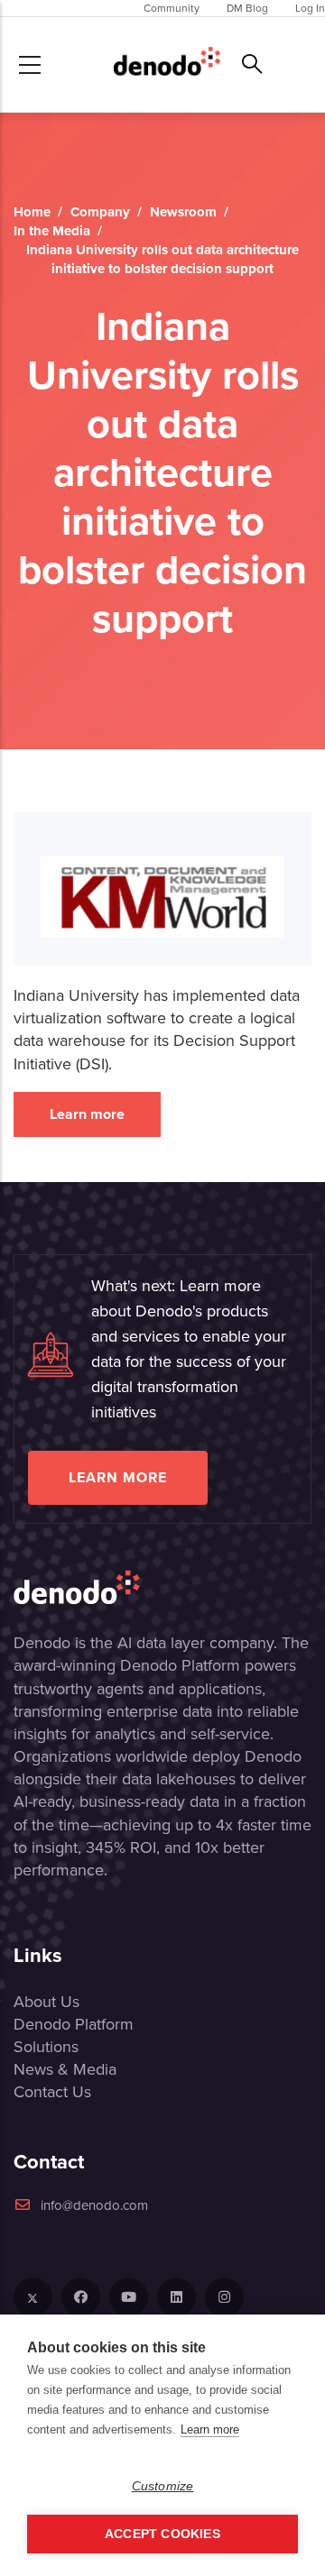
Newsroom (183, 212)
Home (32, 212)
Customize (163, 2486)
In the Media (52, 231)
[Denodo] (167, 64)
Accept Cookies (162, 2534)
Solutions (46, 2047)
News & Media (65, 2069)
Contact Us (52, 2092)
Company (100, 212)
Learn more (87, 1114)
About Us (46, 2002)
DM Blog (247, 8)
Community (172, 8)
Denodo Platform (74, 2024)
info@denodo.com (94, 2205)
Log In (310, 8)
